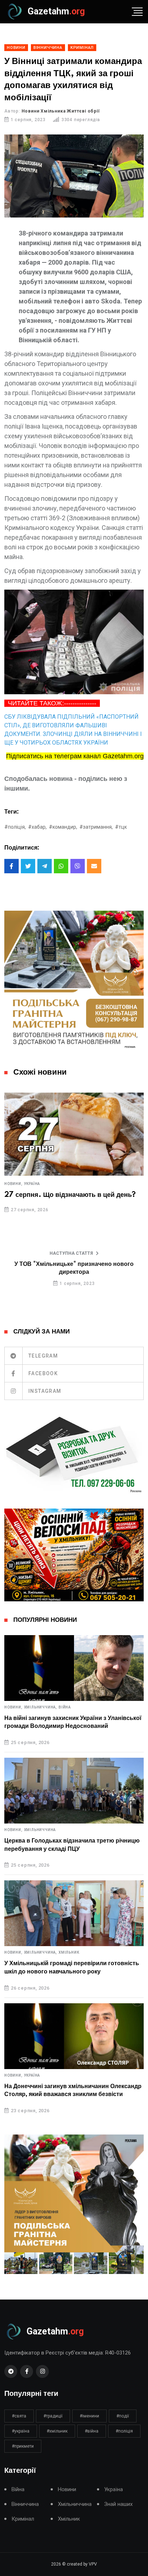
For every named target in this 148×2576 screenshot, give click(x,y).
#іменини (89, 2416)
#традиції (53, 2416)
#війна (92, 2431)
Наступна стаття (71, 1253)
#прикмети (23, 2446)
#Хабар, (37, 827)
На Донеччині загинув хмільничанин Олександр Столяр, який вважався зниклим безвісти (73, 2090)
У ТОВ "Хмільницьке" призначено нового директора (74, 1268)
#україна (21, 2431)
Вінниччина (25, 2504)
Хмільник (69, 1953)
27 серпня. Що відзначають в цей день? (70, 1195)
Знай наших (118, 2504)
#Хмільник (57, 2431)
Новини (67, 2490)
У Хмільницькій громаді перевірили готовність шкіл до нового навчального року (72, 1967)
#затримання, (96, 827)
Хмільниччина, (41, 1707)
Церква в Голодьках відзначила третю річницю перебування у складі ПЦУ (72, 1845)
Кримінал (23, 2519)
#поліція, (15, 827)
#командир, (63, 827)
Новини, (13, 1184)
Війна (65, 1707)
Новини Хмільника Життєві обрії (61, 111)
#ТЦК (121, 827)
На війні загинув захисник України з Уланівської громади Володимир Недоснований (73, 1722)
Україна (32, 1184)
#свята (19, 2416)
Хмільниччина (40, 1830)
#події (123, 2416)
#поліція (124, 2431)
